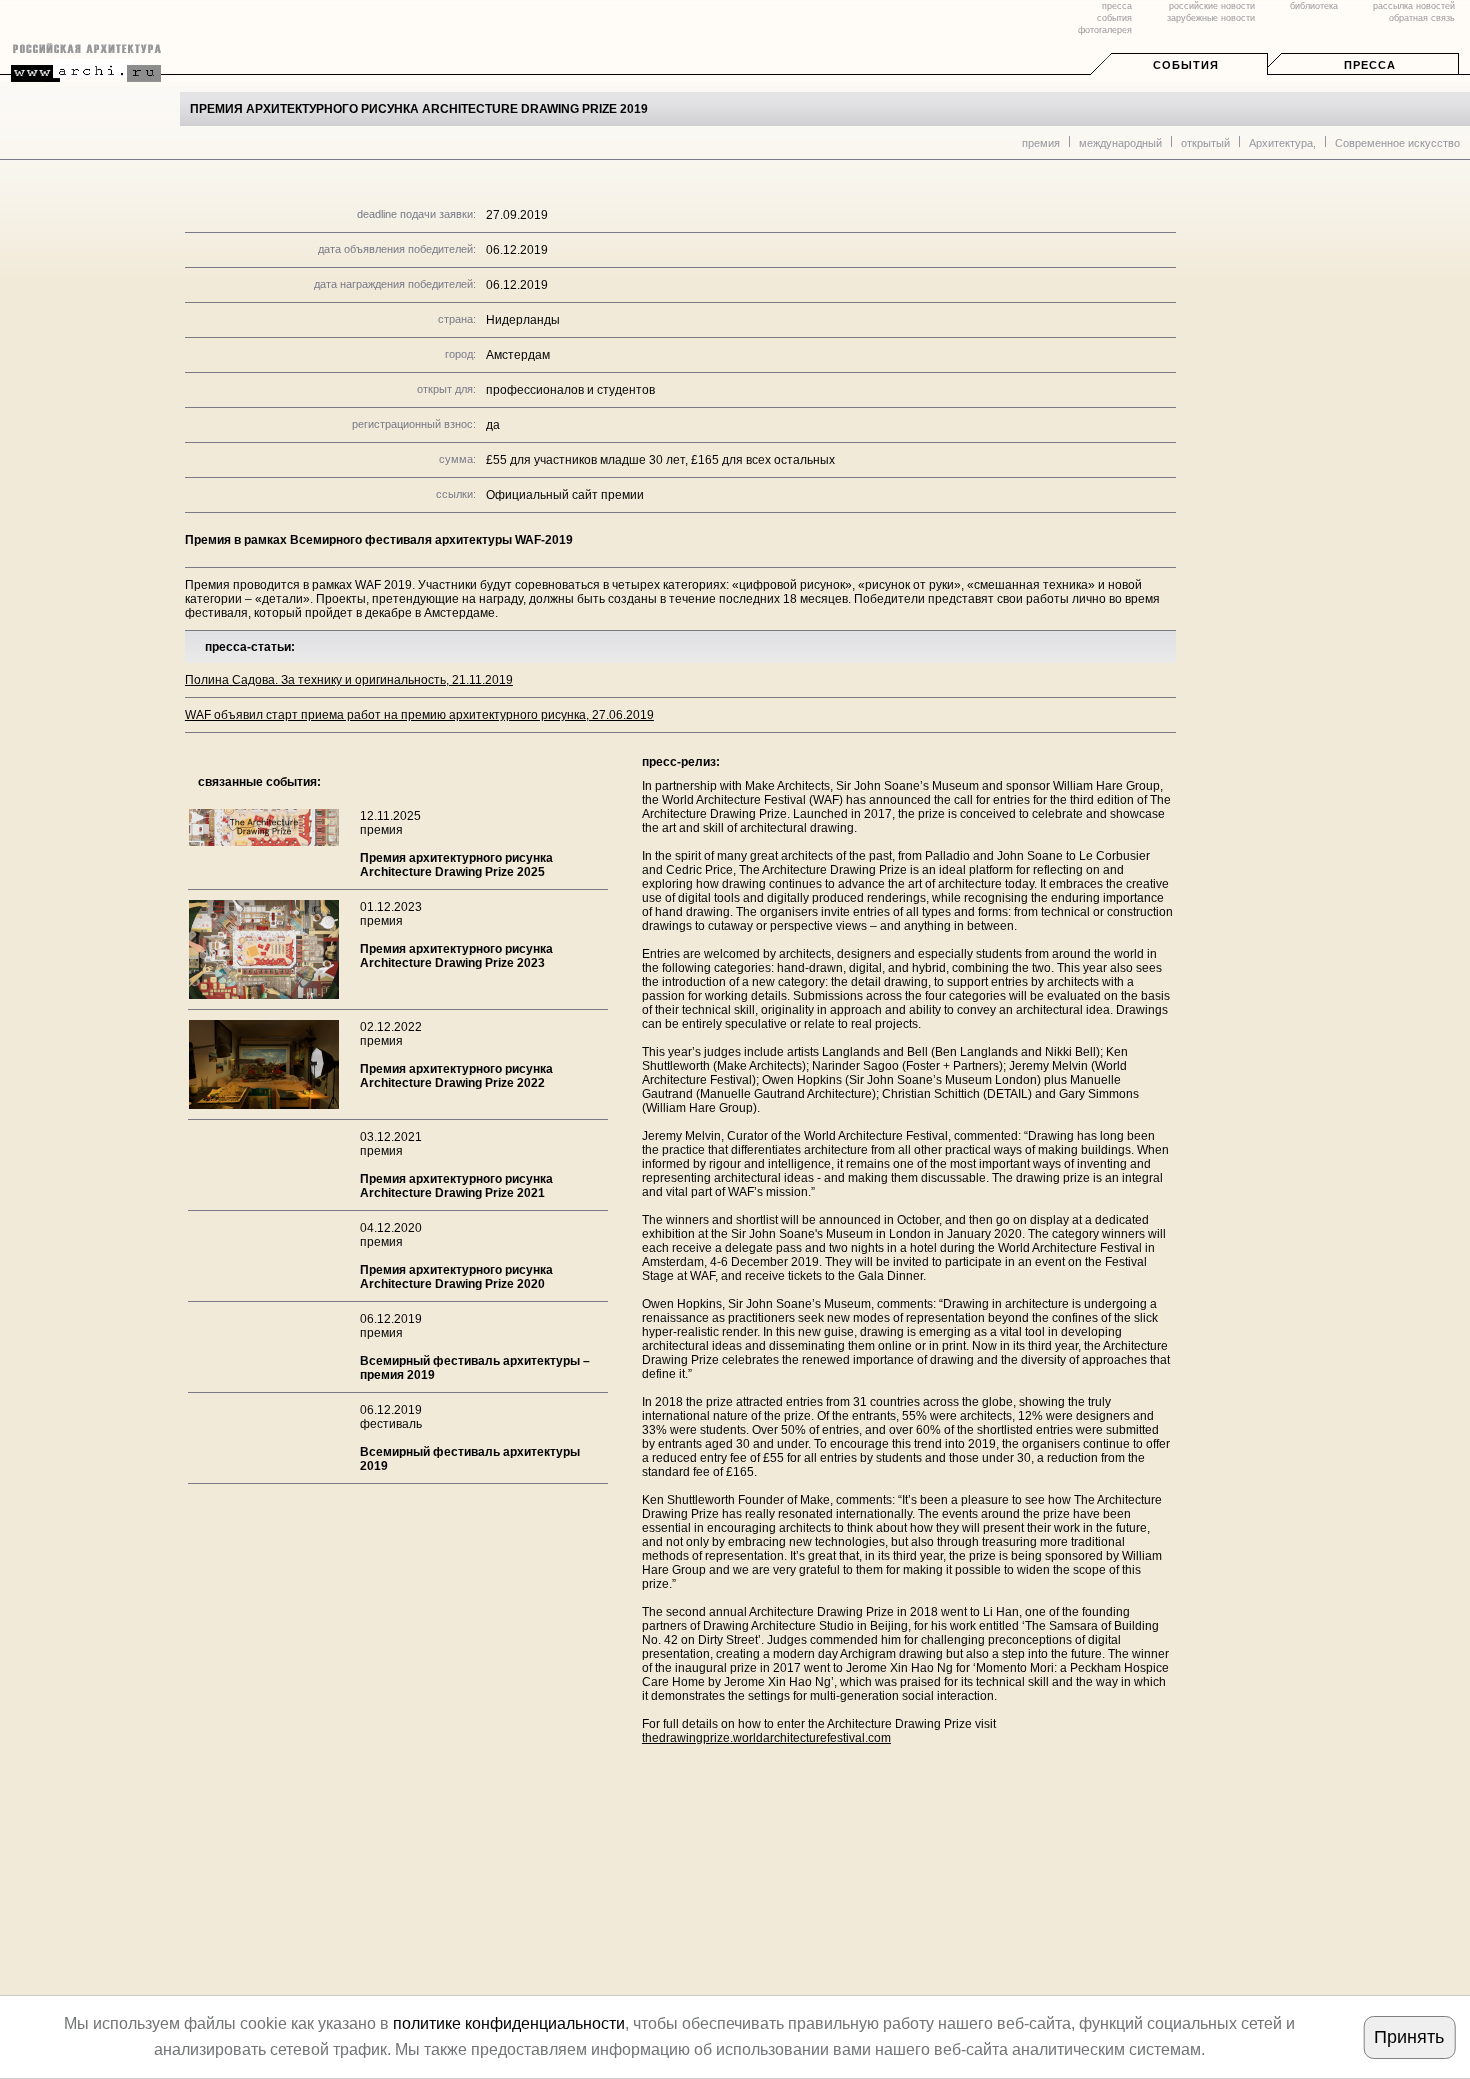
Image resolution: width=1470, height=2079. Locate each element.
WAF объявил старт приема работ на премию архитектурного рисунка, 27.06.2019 (419, 715)
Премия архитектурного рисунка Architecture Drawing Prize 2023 (456, 956)
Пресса (1370, 65)
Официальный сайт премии (565, 495)
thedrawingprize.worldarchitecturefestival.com (766, 1738)
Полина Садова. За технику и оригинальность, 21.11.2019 (349, 680)
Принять (1409, 2037)
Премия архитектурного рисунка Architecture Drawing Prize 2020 (456, 1277)
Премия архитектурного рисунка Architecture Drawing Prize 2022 (456, 1076)
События (1186, 65)
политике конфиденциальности (509, 2023)
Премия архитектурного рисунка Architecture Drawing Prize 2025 (456, 865)
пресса (1117, 6)
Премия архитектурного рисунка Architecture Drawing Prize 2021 (456, 1186)
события (1114, 18)
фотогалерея (1105, 30)
